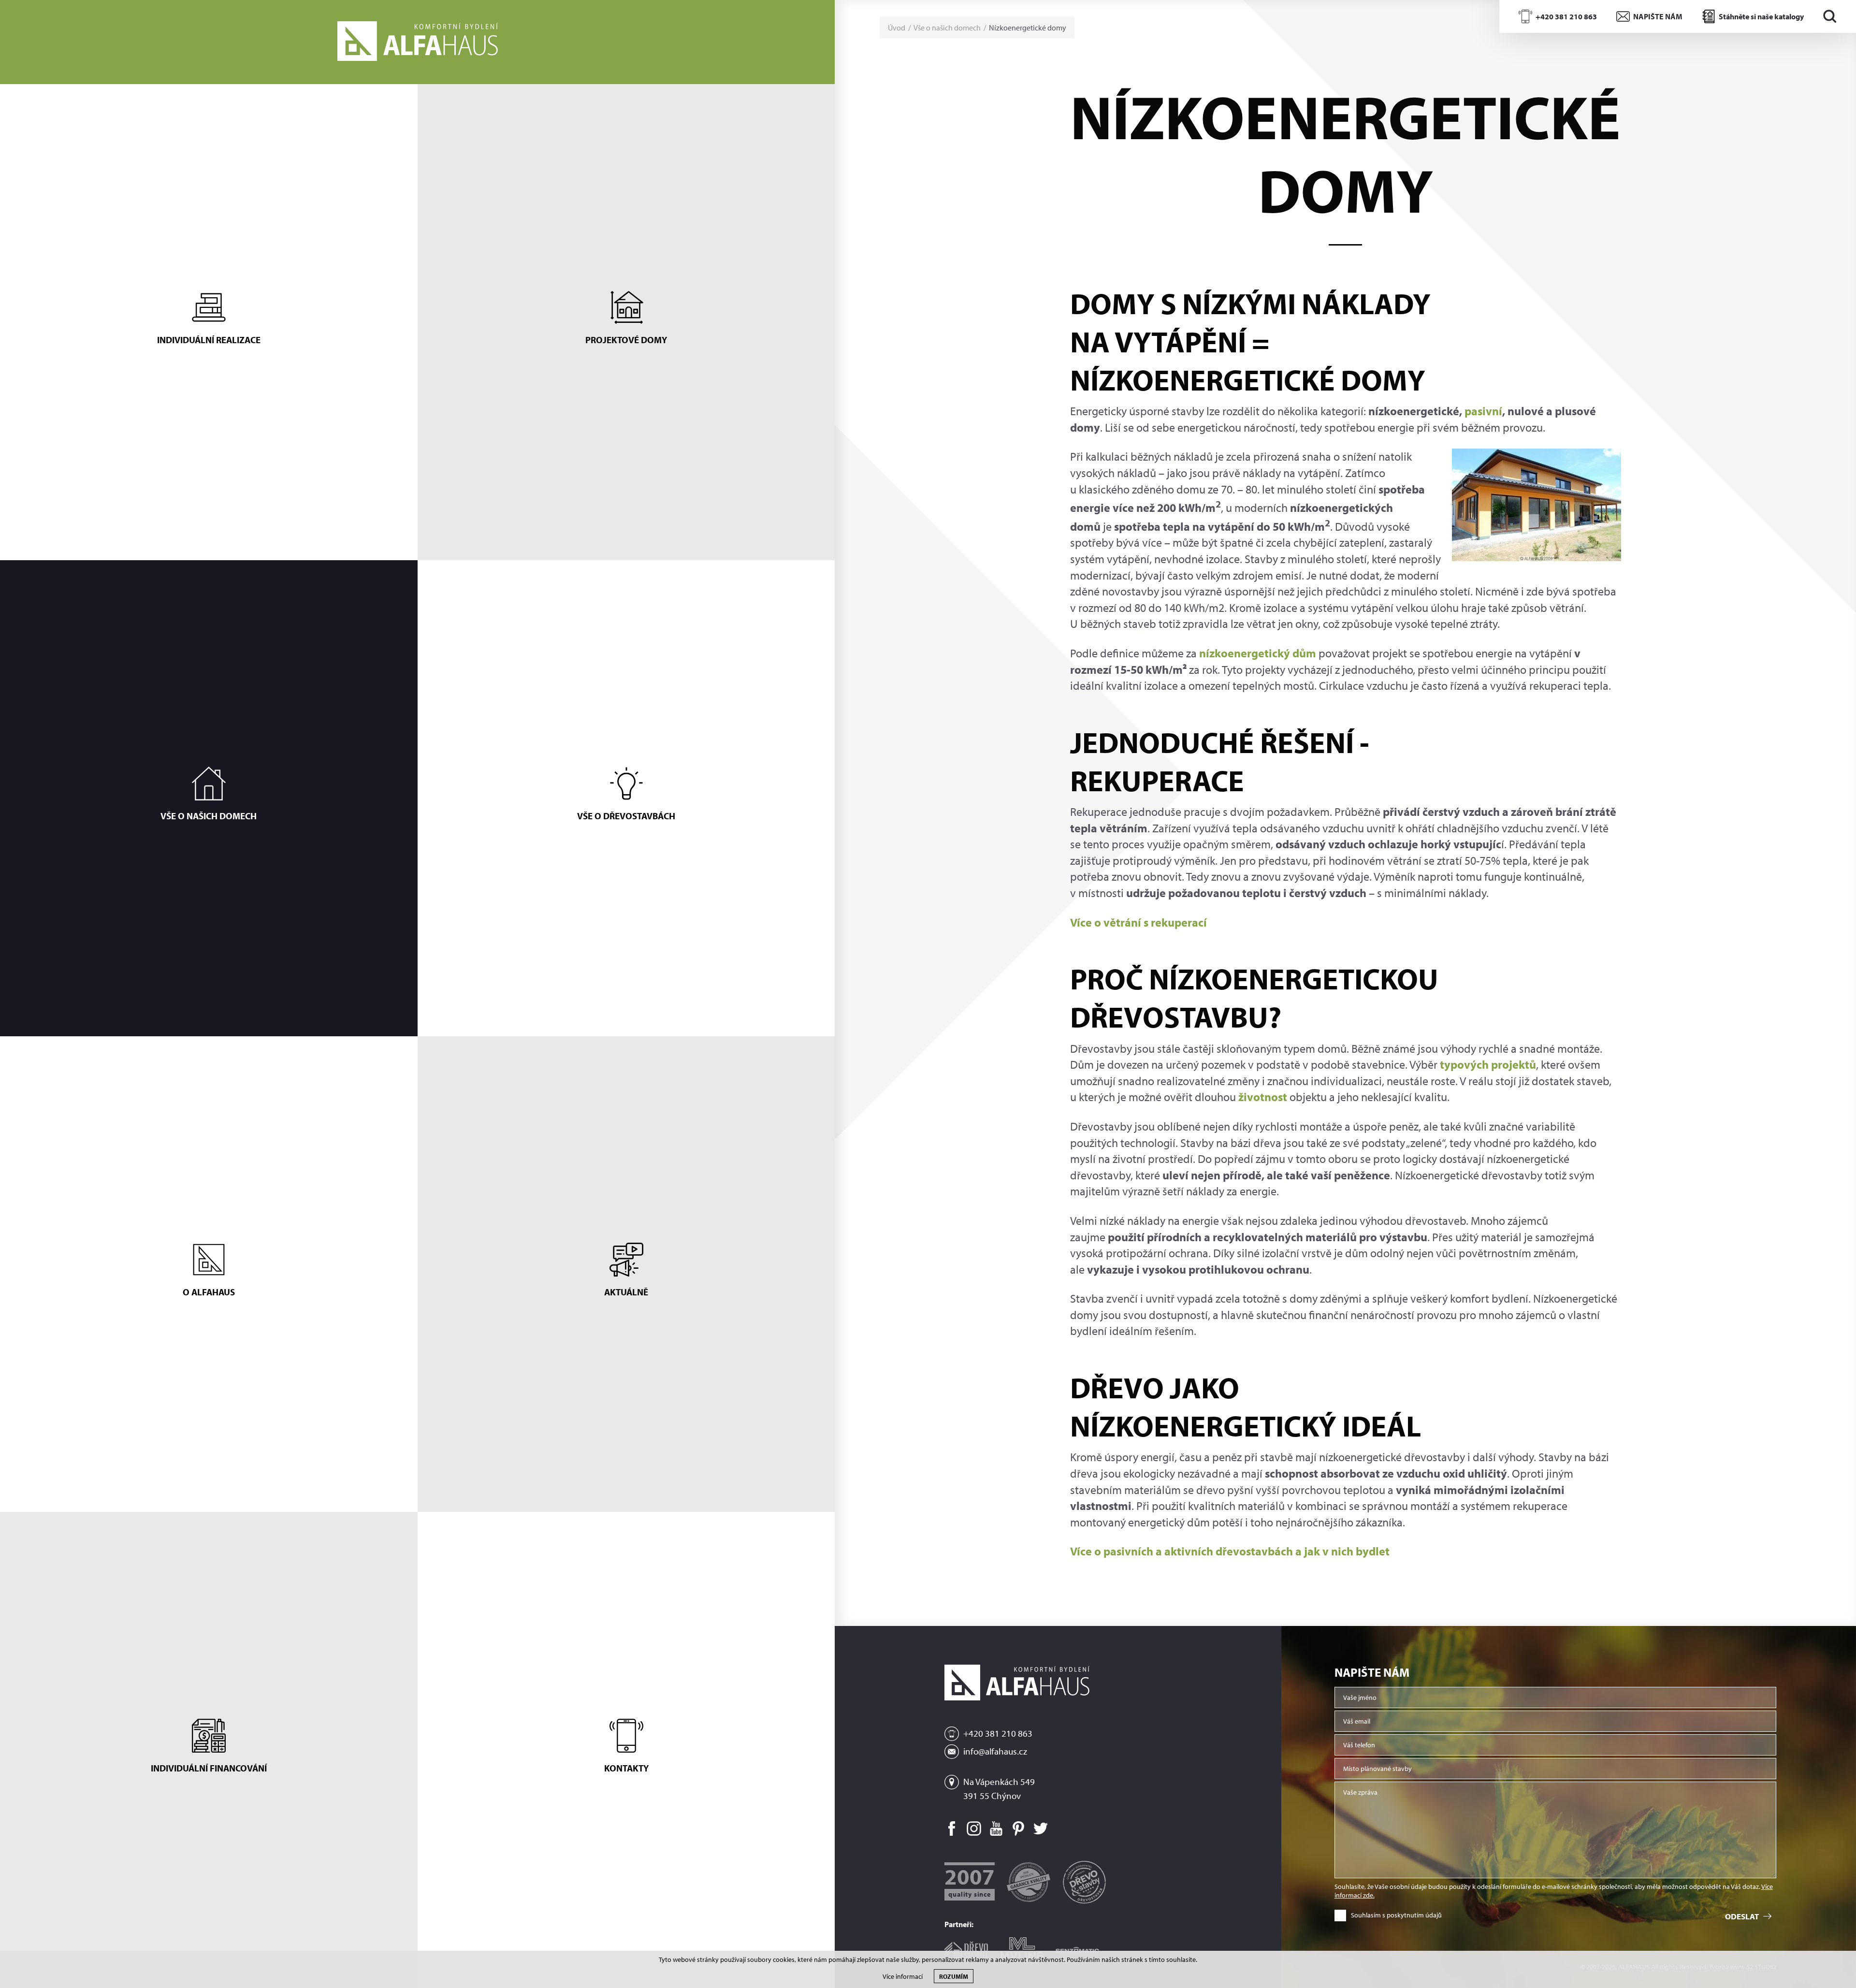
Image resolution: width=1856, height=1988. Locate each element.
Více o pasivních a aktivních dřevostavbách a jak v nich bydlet (1230, 1551)
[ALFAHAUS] (418, 42)
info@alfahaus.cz (995, 1751)
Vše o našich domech (947, 28)
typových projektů (1488, 1064)
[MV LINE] (1022, 1946)
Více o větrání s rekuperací (1138, 922)
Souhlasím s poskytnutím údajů (1396, 1915)
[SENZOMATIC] (1077, 1947)
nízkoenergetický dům (1258, 653)
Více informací (903, 1977)
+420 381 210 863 (998, 1733)
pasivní (1483, 411)
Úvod (897, 28)
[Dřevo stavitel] (966, 1947)
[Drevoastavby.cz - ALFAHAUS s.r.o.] (1084, 1878)
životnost (1263, 1097)
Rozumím (954, 1976)
